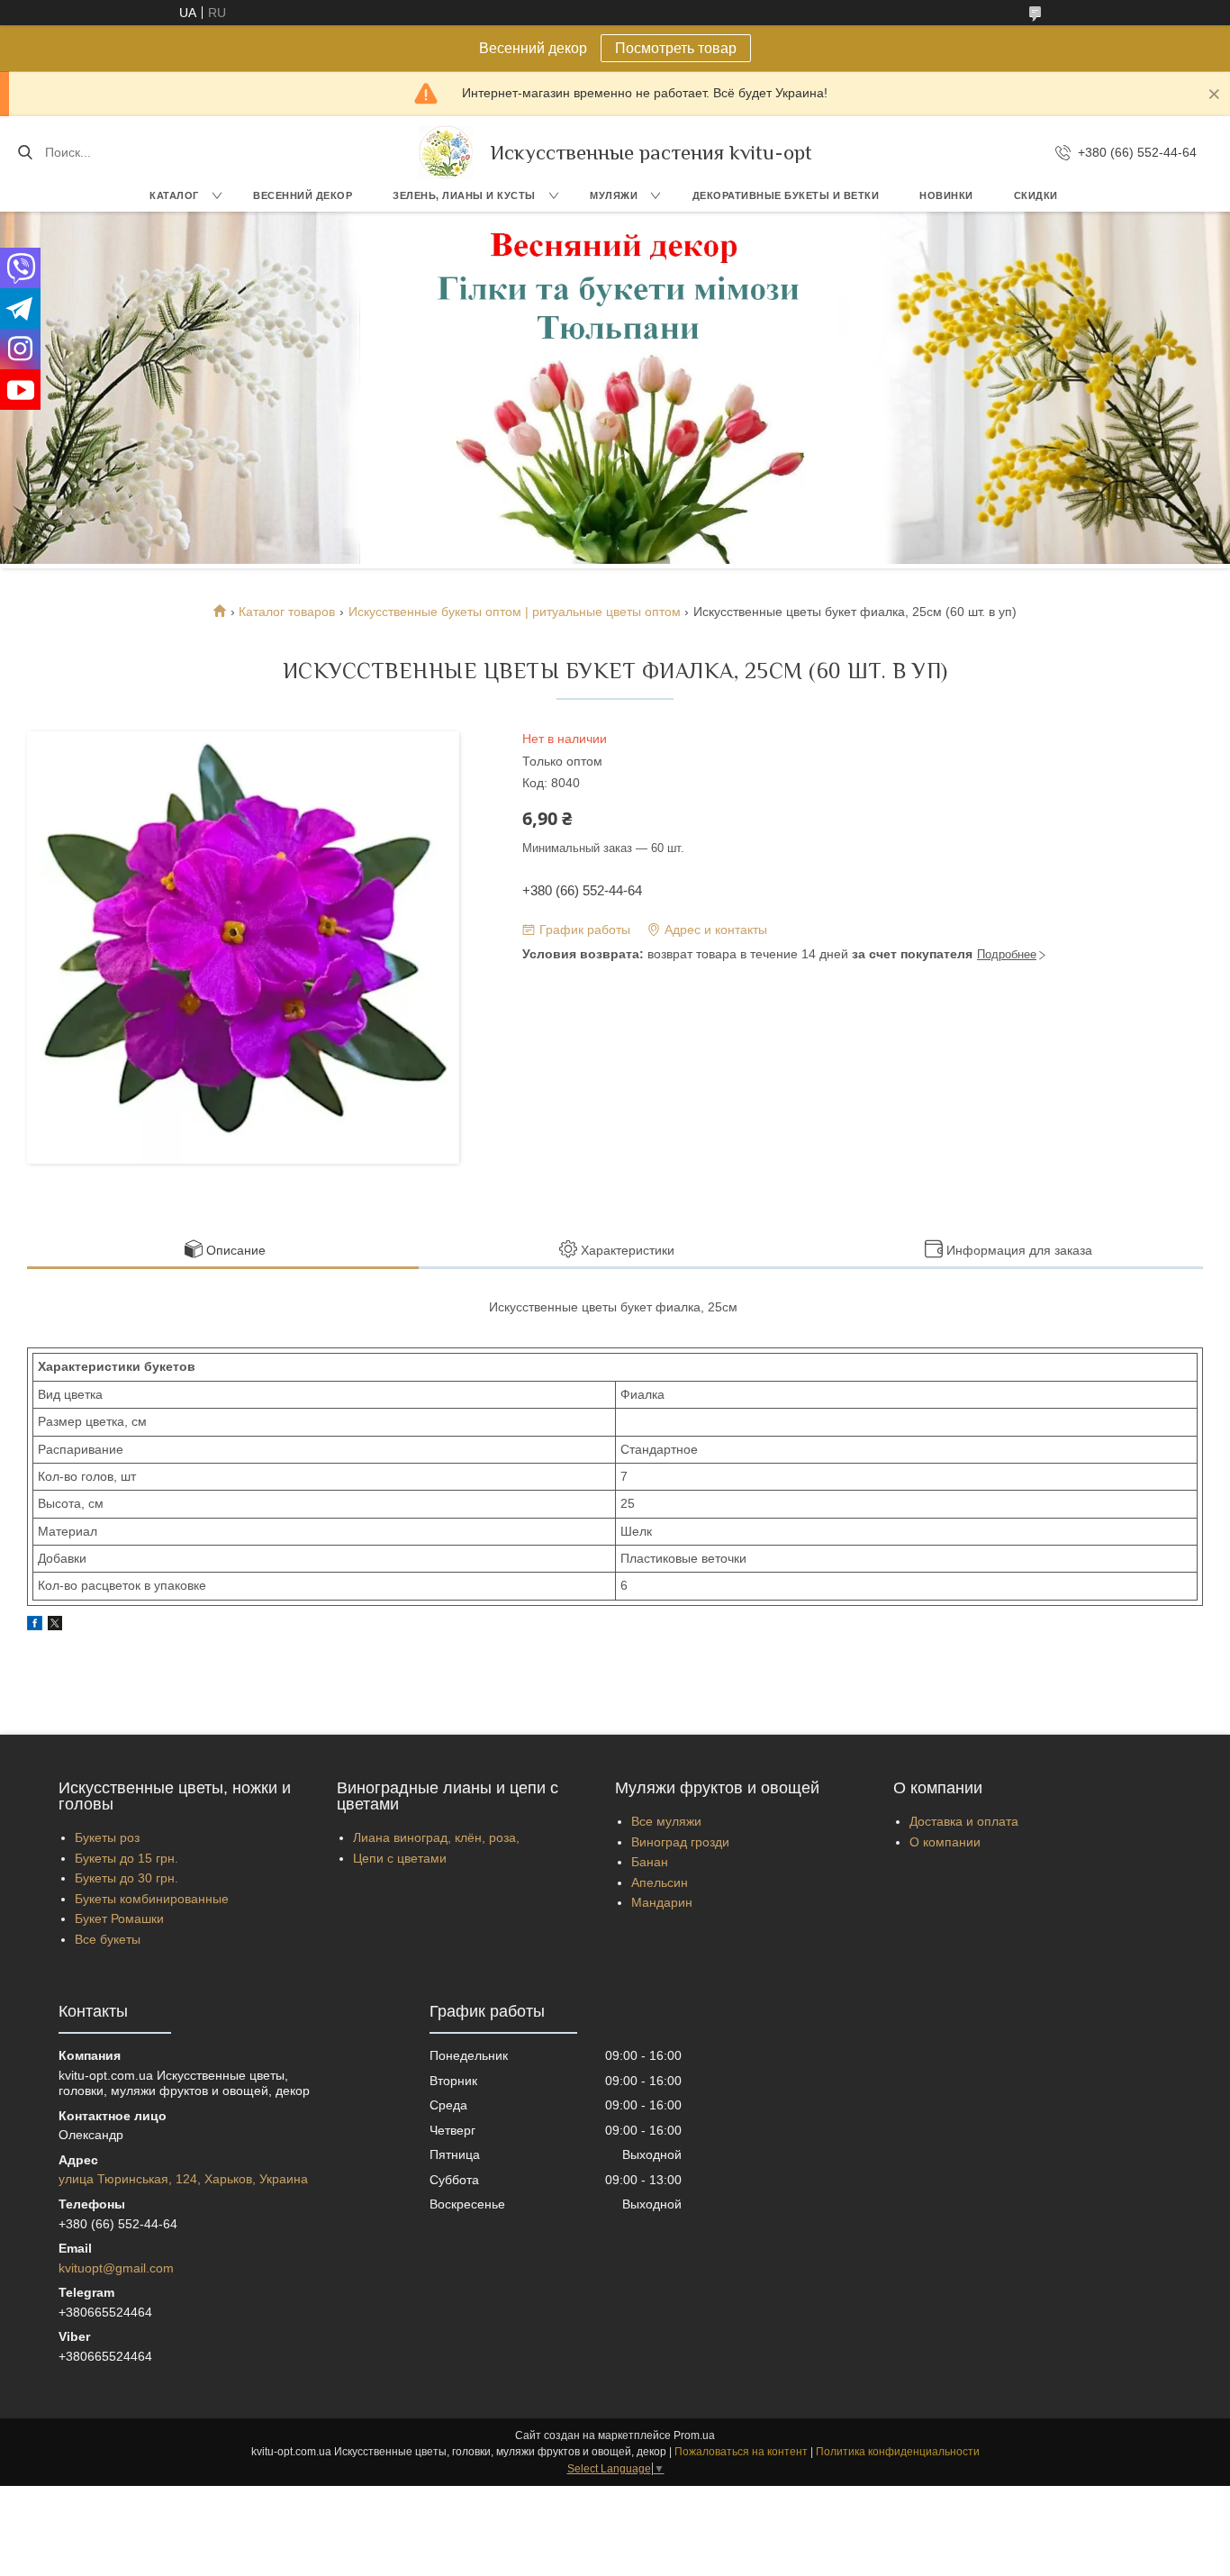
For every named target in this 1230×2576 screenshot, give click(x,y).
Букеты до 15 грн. (127, 1858)
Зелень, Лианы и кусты (464, 195)
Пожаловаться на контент (741, 2452)
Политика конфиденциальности (898, 2452)
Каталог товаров (287, 612)
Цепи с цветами (400, 1858)
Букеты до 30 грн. (127, 1878)
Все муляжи (666, 1821)
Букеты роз (107, 1837)
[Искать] (25, 152)
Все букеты (108, 1939)
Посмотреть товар (676, 48)
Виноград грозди (680, 1842)
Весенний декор (303, 195)
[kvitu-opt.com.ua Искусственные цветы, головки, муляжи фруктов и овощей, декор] (446, 152)
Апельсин (660, 1882)
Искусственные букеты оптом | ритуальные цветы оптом (515, 612)
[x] (55, 1626)
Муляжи (614, 195)
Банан (650, 1862)
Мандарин (662, 1902)
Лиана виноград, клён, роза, (436, 1837)
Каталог (174, 195)
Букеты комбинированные (152, 1899)
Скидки (1036, 195)
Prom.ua (694, 2435)
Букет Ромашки (119, 1918)
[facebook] (35, 1626)
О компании (945, 1842)
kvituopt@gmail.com (116, 2268)
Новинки (946, 195)
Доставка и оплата (964, 1821)
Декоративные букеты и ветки (786, 195)
